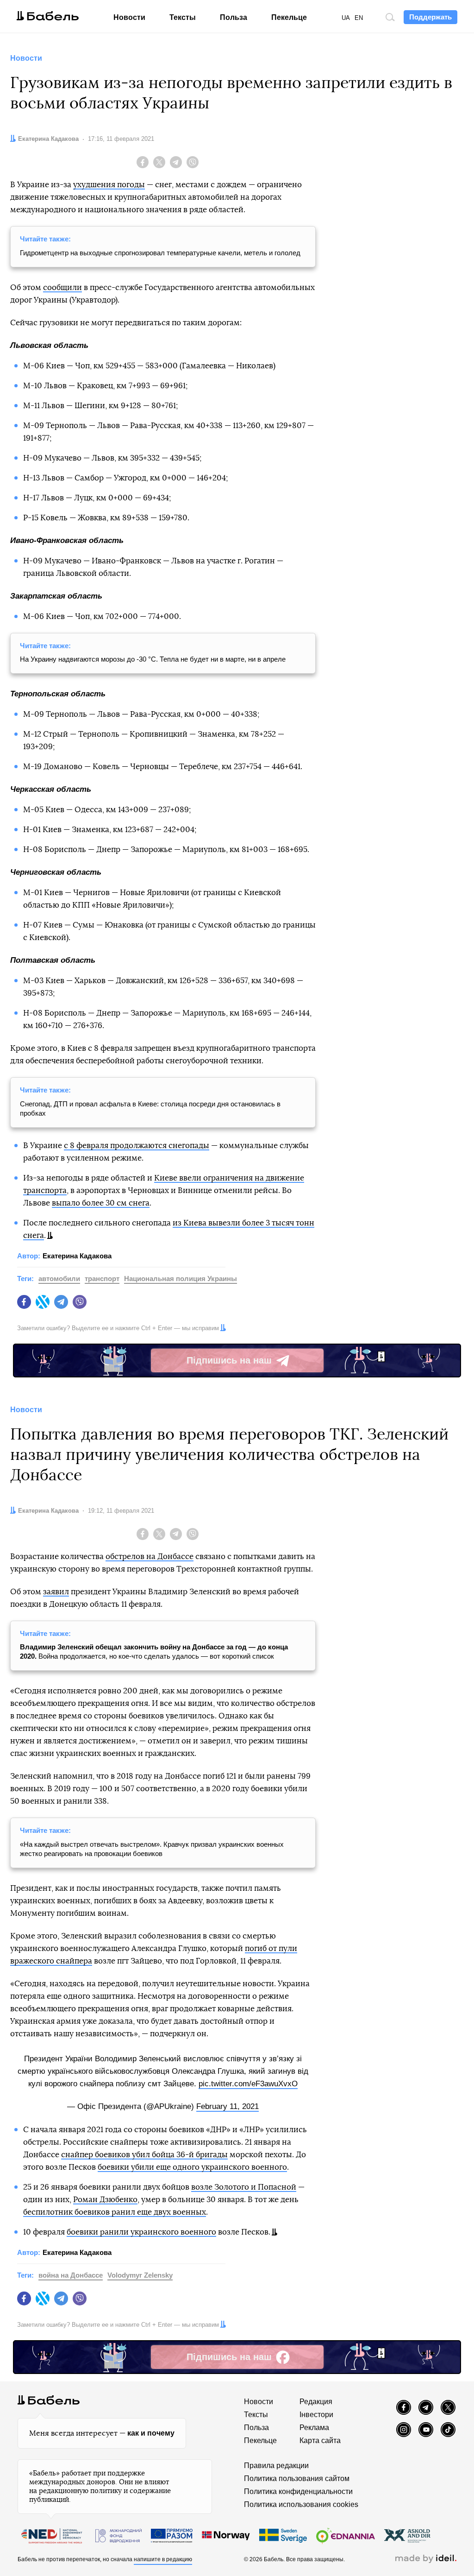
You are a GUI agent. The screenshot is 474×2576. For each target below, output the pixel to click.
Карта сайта (320, 2440)
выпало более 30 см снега (101, 1203)
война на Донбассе (71, 2275)
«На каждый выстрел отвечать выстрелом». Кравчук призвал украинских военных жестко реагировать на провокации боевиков (152, 1849)
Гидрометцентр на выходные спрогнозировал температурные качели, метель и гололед (160, 253)
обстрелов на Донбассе (150, 1556)
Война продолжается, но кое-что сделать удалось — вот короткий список (154, 1651)
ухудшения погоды (109, 185)
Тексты (183, 17)
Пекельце (289, 17)
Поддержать (430, 17)
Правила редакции (276, 2466)
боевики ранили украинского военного (141, 2232)
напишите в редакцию (163, 2559)
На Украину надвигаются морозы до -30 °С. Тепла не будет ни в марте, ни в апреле (153, 659)
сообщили (62, 287)
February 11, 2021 (228, 2106)
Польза (234, 17)
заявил (56, 1592)
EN (359, 18)
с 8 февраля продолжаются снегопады (137, 1146)
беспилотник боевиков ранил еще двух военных (115, 2212)
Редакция (316, 2402)
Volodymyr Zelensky (140, 2275)
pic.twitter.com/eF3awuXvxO (248, 2084)
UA (346, 18)
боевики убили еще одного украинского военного (192, 2167)
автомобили (59, 1279)
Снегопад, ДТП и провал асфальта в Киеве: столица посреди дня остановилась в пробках (150, 1108)
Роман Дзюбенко (105, 2200)
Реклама (314, 2428)
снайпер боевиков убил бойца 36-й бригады (144, 2155)
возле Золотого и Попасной (244, 2187)
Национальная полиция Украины (181, 1279)
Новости (129, 17)
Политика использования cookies (301, 2504)
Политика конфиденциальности (298, 2491)
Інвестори (316, 2415)
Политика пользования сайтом (297, 2478)
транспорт (102, 1279)
